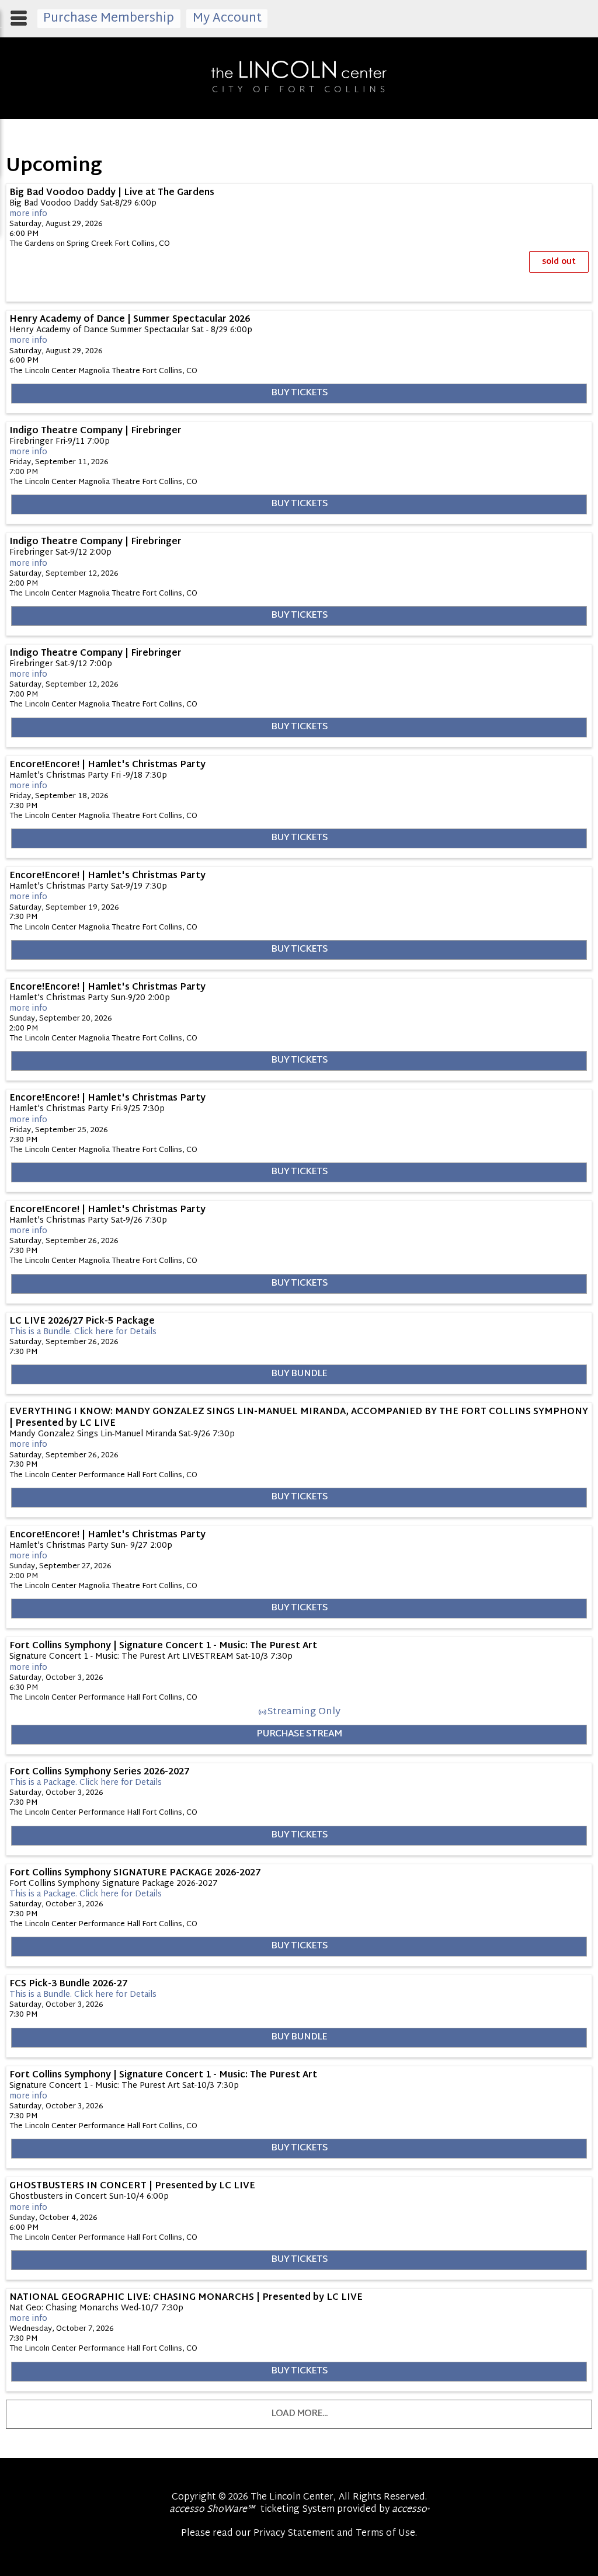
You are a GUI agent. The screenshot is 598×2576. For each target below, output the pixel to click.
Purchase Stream (299, 1734)
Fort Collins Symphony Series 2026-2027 (99, 1772)
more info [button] (28, 214)
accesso (411, 2510)
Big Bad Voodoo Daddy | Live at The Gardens (112, 193)
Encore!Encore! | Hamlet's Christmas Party (107, 765)
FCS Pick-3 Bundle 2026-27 (68, 1984)
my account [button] (227, 19)
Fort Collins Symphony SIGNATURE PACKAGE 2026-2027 (135, 1873)
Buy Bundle (299, 1374)
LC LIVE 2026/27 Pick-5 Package (82, 1321)
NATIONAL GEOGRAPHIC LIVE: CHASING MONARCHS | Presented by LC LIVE (186, 2297)
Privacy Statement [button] (294, 2534)
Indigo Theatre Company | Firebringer (95, 431)
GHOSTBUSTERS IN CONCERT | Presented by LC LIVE (132, 2186)
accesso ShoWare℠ (212, 2510)
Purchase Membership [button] (109, 19)
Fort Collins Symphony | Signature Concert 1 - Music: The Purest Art (163, 1646)
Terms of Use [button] (385, 2534)
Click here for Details (83, 1332)
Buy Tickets (299, 393)
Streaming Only (304, 1712)
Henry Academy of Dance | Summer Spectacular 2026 (130, 319)
